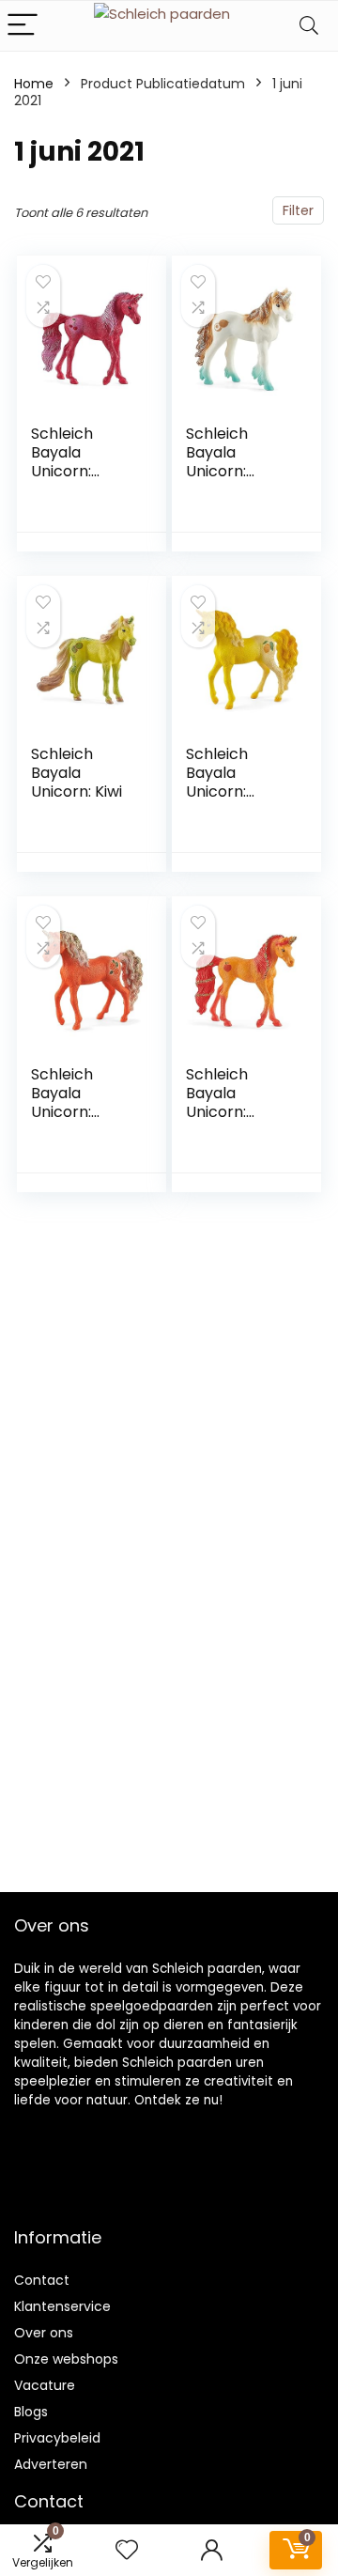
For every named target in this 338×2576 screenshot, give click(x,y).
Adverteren (51, 2464)
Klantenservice (62, 2306)
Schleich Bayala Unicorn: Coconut (218, 462)
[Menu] (23, 26)
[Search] (309, 26)
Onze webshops (66, 2359)
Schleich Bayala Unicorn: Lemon (217, 782)
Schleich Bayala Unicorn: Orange (62, 1102)
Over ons (44, 2333)
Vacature (45, 2385)
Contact (42, 2280)
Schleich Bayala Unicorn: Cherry (62, 462)
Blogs (31, 2412)
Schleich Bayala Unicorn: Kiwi (77, 773)
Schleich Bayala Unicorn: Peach (217, 1102)
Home (34, 84)
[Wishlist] (127, 2550)
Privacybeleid (57, 2438)
